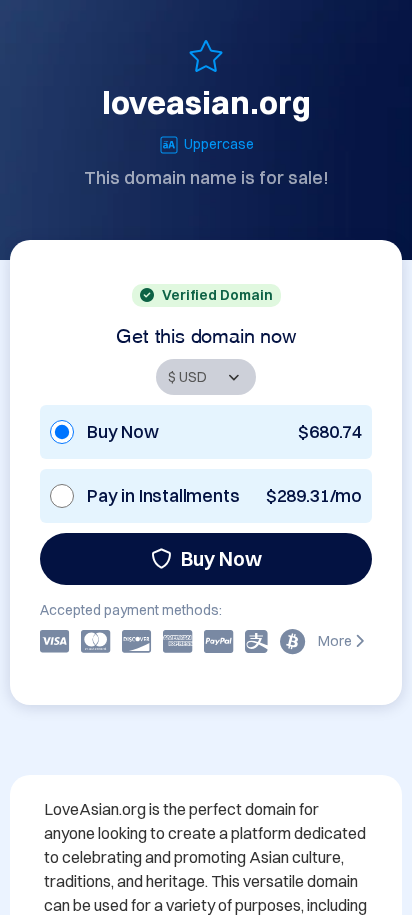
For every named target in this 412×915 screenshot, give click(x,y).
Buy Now (221, 558)
